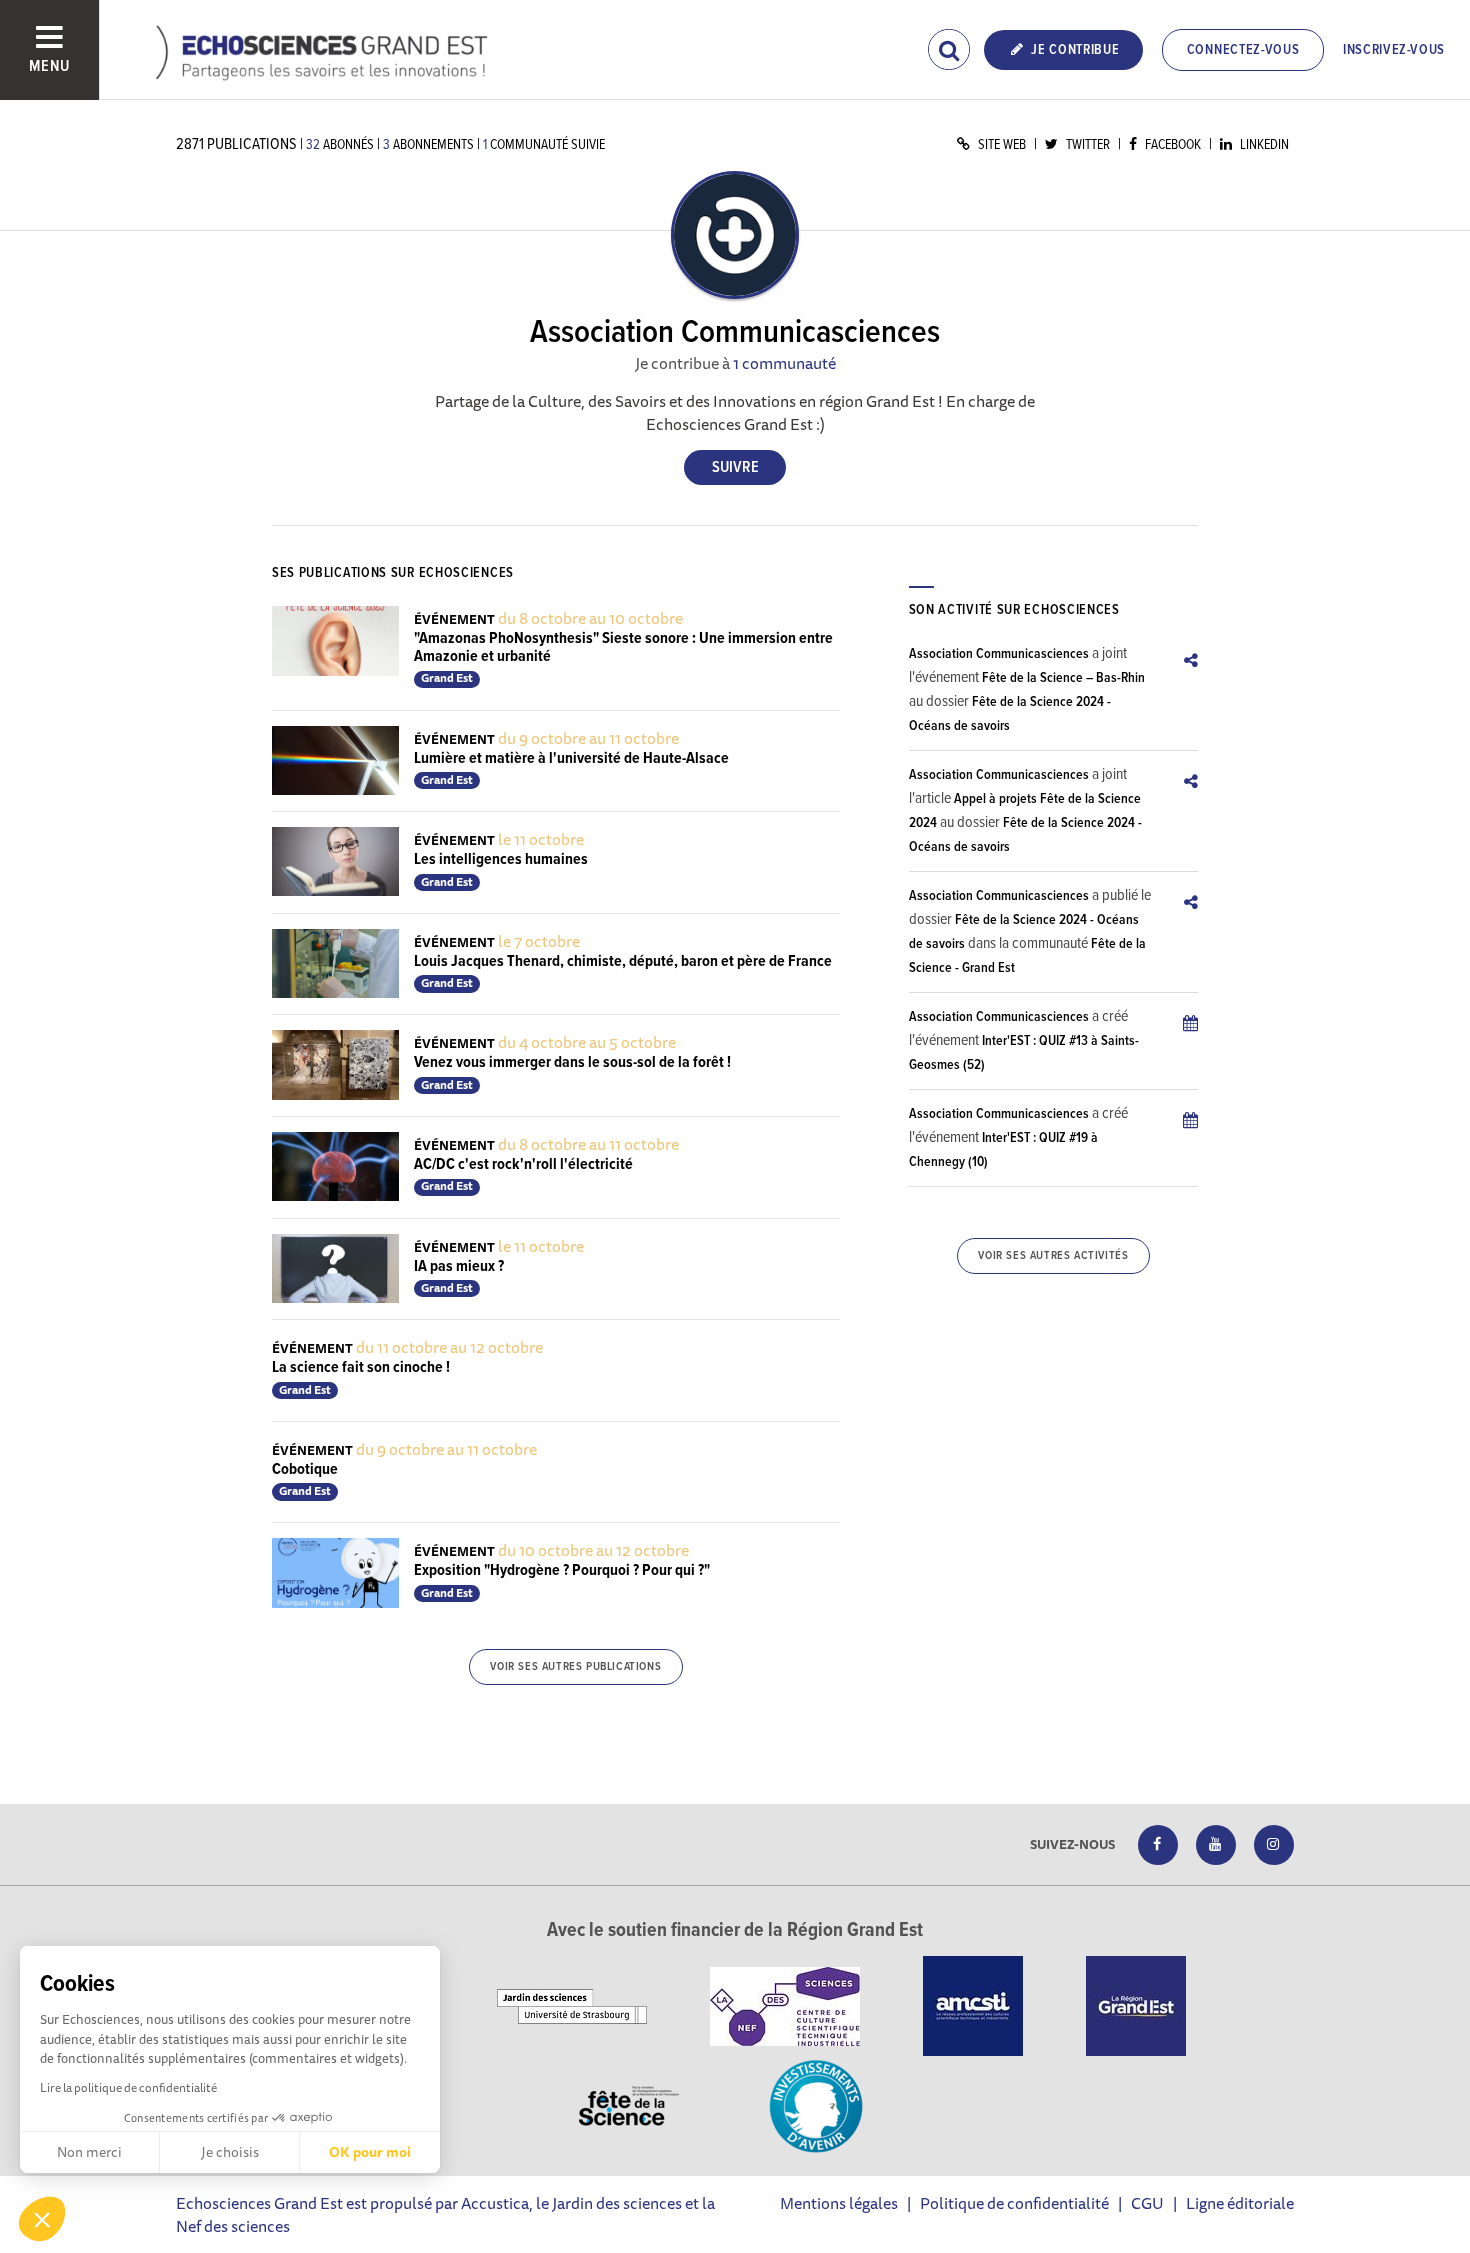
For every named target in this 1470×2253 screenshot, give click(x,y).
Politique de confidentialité (1014, 2203)
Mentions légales (839, 2203)
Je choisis (230, 2152)
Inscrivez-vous (1394, 50)
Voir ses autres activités (1053, 1256)
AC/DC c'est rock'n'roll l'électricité (523, 1164)
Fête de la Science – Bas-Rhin (1063, 678)
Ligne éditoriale (1240, 2203)
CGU (1147, 2203)
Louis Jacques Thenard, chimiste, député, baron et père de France (623, 961)
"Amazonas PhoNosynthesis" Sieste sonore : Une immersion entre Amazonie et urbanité (623, 647)
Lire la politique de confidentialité (128, 2087)
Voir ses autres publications (575, 1667)
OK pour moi (370, 2152)
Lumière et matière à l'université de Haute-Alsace (571, 758)
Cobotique (305, 1469)
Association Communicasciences (999, 654)
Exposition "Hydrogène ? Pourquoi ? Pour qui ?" (562, 1570)
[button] (42, 2219)
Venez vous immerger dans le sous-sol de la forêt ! (572, 1062)
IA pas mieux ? (459, 1266)
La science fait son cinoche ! (361, 1367)
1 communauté (784, 363)
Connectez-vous (1243, 50)
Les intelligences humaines (501, 859)
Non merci (89, 2152)
